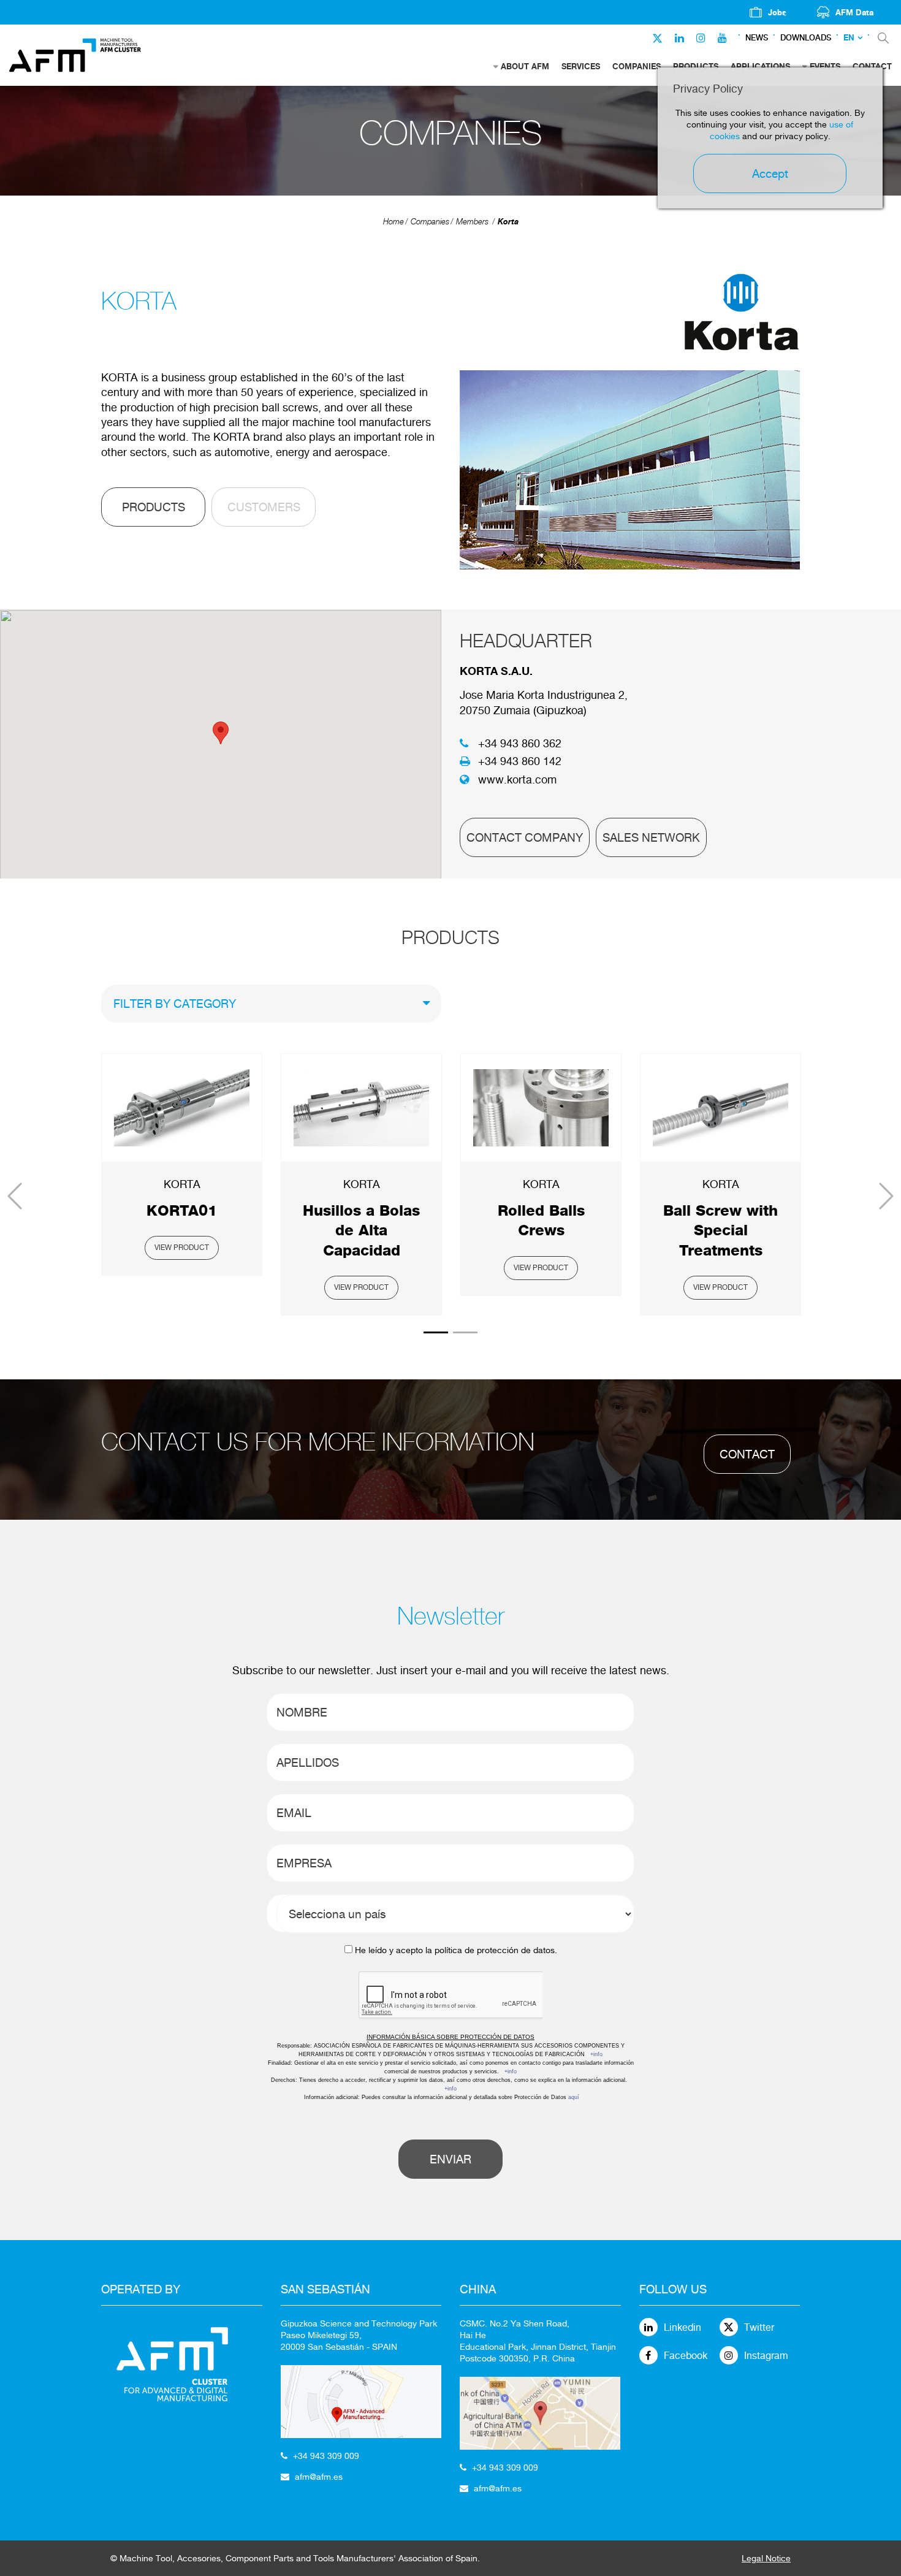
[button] (221, 733)
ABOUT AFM (525, 66)
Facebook (686, 2356)
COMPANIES (637, 66)
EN (849, 38)
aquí (574, 2097)
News (757, 38)
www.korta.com (517, 779)
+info (596, 2054)
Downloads (806, 38)
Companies (430, 222)
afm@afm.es (319, 2477)
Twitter (759, 2327)
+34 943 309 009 (326, 2456)
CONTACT (747, 1454)
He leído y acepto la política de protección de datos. (456, 1950)
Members (472, 222)
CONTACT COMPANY (525, 837)
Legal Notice (766, 2558)
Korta (508, 221)
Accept (770, 173)
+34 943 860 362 (520, 743)
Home (393, 222)
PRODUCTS (154, 507)
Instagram (766, 2356)
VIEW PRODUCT (182, 1248)
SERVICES (581, 66)
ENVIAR (450, 2159)
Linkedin (682, 2327)
